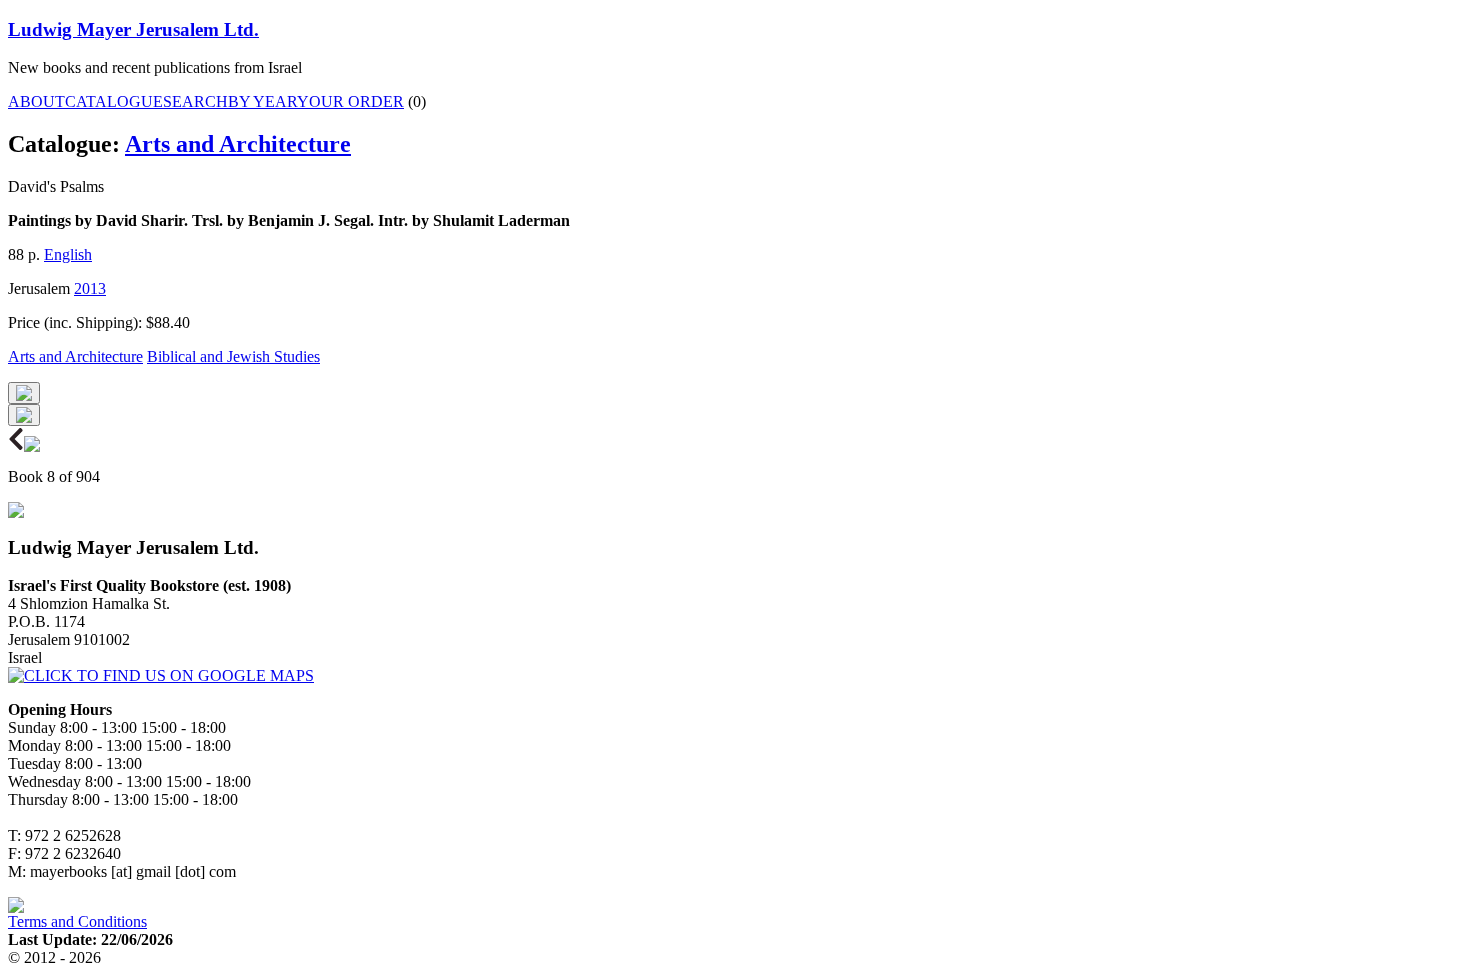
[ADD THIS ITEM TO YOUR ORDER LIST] (24, 415)
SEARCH (195, 101)
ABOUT (36, 101)
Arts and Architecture (238, 144)
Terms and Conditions (77, 921)
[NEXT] (32, 446)
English (68, 254)
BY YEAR (262, 101)
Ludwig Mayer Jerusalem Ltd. (133, 29)
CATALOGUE (114, 101)
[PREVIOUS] (16, 446)
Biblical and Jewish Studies (233, 356)
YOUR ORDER (350, 101)
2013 (90, 288)
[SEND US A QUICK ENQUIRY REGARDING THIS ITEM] (24, 393)
